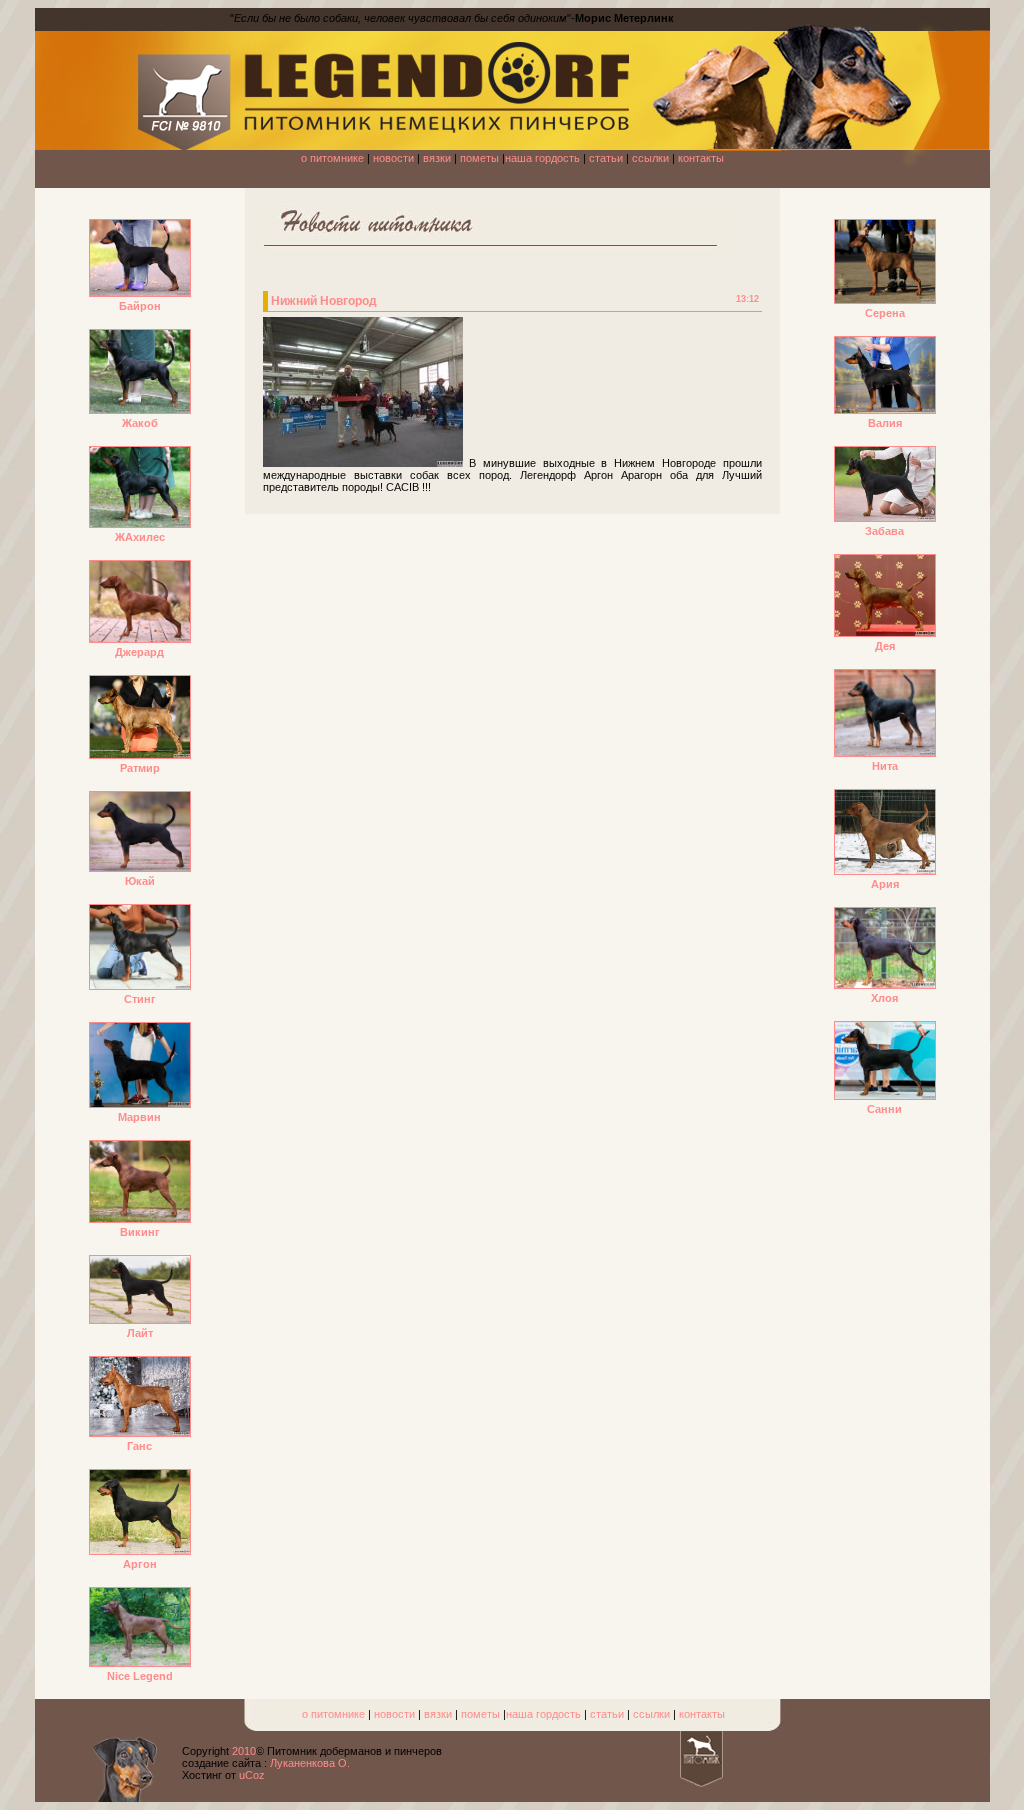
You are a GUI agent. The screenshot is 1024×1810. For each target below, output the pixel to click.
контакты (701, 158)
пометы (479, 158)
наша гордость (542, 158)
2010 (244, 1751)
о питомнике (332, 158)
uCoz (252, 1775)
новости (393, 158)
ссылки (650, 158)
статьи (606, 158)
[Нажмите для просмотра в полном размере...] (363, 463)
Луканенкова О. (310, 1763)
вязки (437, 158)
